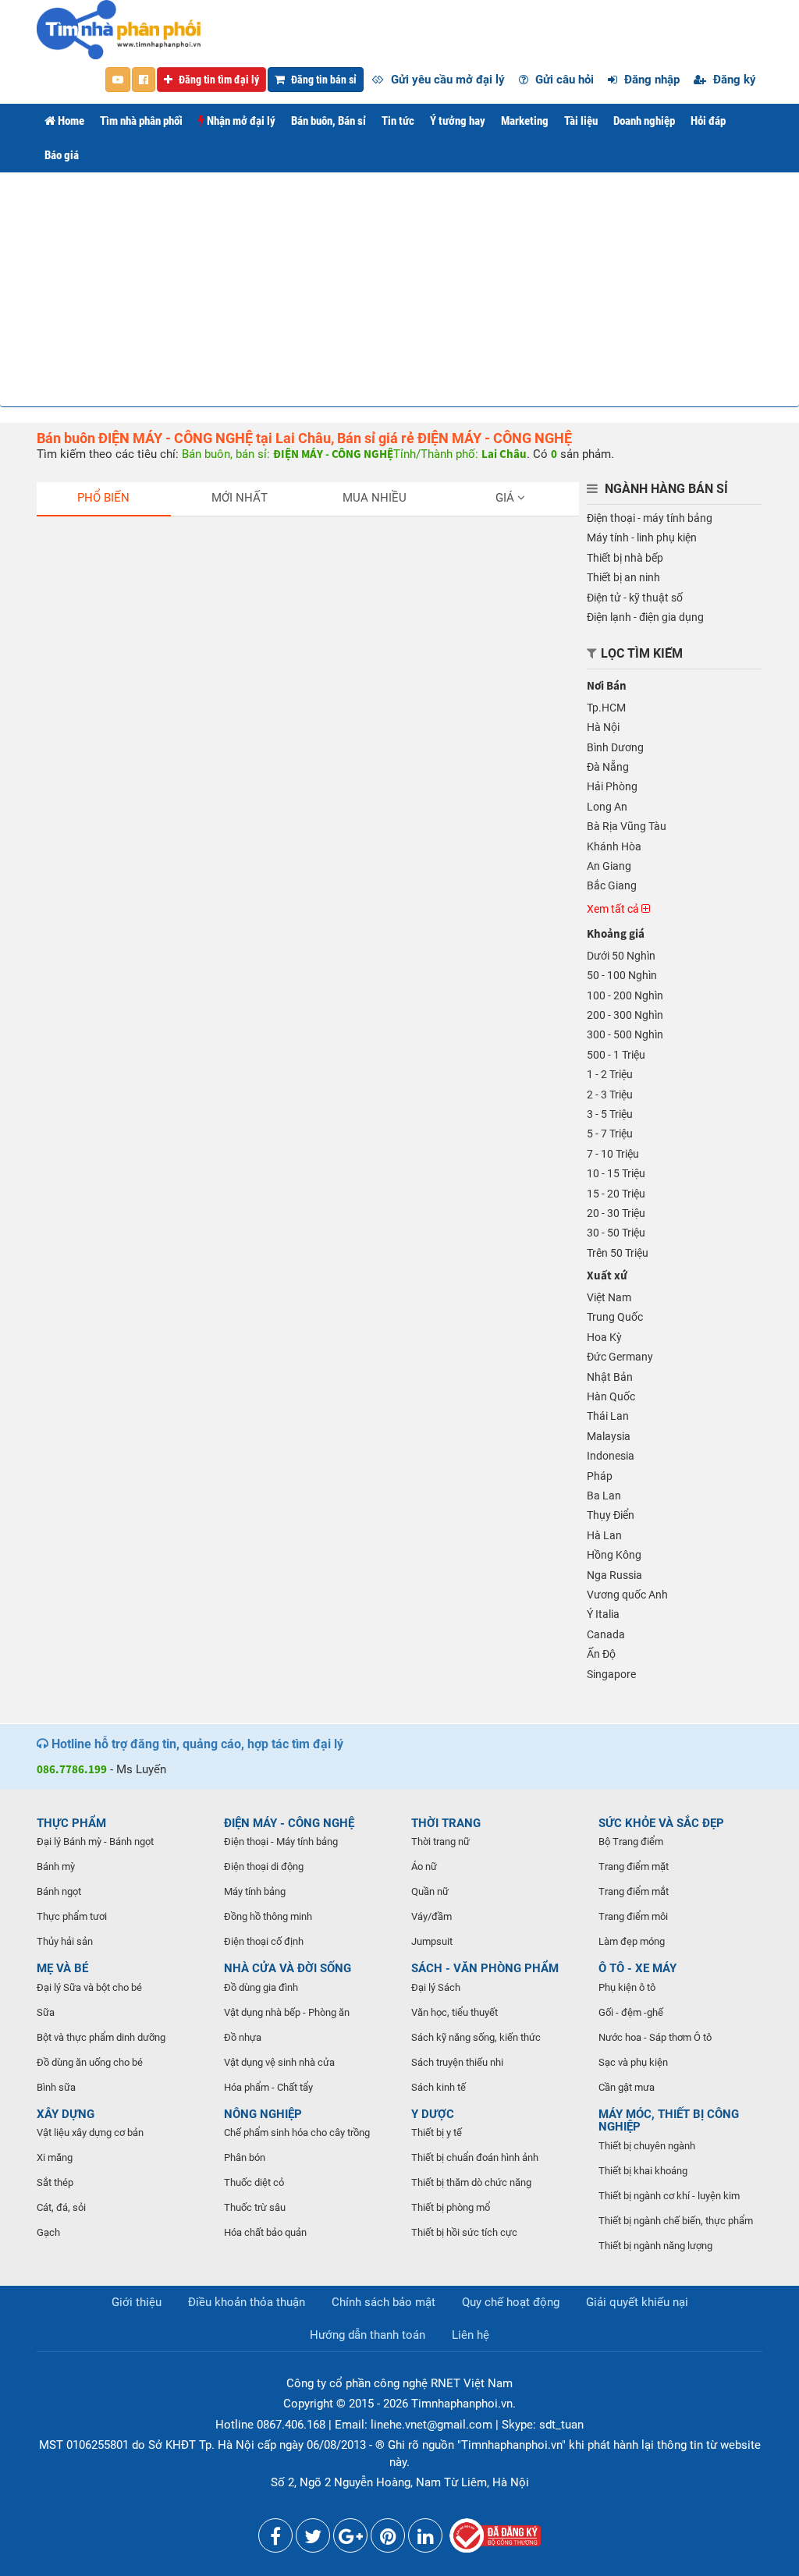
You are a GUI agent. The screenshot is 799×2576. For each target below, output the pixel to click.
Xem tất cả (614, 909)
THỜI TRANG (446, 1823)
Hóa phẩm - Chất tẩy (268, 2087)
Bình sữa (56, 2087)
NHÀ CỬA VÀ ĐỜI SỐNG (288, 1968)
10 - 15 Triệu (616, 1173)
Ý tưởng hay (458, 121)
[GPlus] (350, 2539)
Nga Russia (614, 1575)
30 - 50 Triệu (616, 1233)
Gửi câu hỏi (563, 80)
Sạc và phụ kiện (633, 2062)
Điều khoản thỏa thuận (247, 2302)
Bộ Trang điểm (631, 1842)
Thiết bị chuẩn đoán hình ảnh (475, 2157)
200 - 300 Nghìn (625, 1015)
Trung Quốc (615, 1317)
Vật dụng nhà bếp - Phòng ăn (287, 2012)
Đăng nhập (650, 80)
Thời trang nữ (440, 1842)
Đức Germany (620, 1357)
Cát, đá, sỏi (61, 2207)
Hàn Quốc (611, 1396)
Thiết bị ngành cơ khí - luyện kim (669, 2196)
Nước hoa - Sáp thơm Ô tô (655, 2037)
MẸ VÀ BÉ (62, 1968)
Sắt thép (55, 2182)
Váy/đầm (431, 1916)
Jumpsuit (432, 1941)
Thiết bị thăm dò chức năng (471, 2182)
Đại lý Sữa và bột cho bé (89, 1987)
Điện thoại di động (264, 1866)
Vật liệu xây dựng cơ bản (90, 2132)
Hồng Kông (614, 1555)
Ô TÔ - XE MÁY (637, 1968)
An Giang (609, 866)
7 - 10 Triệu (613, 1154)
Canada (606, 1634)
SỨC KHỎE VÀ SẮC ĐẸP (661, 1823)
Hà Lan (604, 1535)
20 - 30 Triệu (616, 1213)
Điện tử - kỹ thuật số (635, 598)
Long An (607, 807)
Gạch (48, 2232)
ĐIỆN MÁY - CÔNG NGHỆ (289, 1823)
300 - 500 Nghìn (625, 1034)
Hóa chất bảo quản (265, 2232)
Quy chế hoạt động (511, 2302)
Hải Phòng (612, 786)
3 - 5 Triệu (610, 1114)
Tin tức (398, 121)
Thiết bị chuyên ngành (647, 2146)
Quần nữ (430, 1891)
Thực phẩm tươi (72, 1916)
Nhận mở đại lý (240, 121)
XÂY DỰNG (66, 2114)
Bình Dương (615, 747)
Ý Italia (603, 1614)
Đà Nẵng (608, 767)
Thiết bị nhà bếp (625, 558)
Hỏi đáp (708, 121)
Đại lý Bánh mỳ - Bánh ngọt (95, 1842)
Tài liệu (581, 121)
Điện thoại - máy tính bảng (650, 518)
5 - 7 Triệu (610, 1134)
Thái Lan (608, 1416)
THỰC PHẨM (71, 1823)
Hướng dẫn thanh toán (368, 2335)
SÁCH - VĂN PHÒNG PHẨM (485, 1968)
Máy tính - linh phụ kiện (642, 538)
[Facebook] (275, 2539)
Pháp (600, 1476)
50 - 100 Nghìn (622, 975)
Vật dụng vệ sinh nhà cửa (279, 2062)
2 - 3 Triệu (610, 1095)
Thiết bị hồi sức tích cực (464, 2232)
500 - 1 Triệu (616, 1055)
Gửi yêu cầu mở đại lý (446, 80)
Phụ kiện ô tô (627, 1987)
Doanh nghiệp (644, 121)
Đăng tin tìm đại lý (218, 80)
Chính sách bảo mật (384, 2302)
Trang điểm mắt (634, 1891)
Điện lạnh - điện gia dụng (645, 617)
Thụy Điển (611, 1515)
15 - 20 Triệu (616, 1194)
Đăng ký (733, 80)
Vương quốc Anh (627, 1595)
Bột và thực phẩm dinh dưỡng (101, 2037)
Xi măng (55, 2157)
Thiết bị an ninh (623, 577)
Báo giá (62, 155)
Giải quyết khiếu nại (637, 2302)
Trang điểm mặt (634, 1866)
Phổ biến (103, 498)
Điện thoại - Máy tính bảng (281, 1842)
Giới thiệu (137, 2302)
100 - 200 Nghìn (625, 995)
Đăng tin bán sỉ (323, 80)
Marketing (525, 121)
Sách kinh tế (439, 2087)
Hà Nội (603, 727)
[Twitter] (313, 2539)
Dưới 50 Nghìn (621, 956)
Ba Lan (604, 1496)
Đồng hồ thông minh (268, 1916)
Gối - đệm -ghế (631, 2012)
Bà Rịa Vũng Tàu (627, 826)
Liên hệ (471, 2335)
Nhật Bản (610, 1377)
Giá (506, 498)
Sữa (46, 2012)
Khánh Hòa (614, 846)
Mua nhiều (375, 498)
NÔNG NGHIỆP (263, 2114)
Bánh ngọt (59, 1891)
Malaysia (609, 1436)
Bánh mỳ (56, 1866)
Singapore (611, 1674)
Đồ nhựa (243, 2037)
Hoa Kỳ (604, 1337)
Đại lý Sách (436, 1987)
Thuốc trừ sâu (255, 2207)
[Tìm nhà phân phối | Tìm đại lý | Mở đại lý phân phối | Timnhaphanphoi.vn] (119, 29)
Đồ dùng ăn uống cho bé (90, 2062)
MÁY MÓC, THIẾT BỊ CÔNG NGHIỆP (669, 2121)
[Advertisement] (399, 289)
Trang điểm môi (633, 1916)
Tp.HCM (606, 708)
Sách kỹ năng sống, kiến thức (476, 2037)
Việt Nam (609, 1297)
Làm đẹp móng (632, 1941)
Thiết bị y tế (437, 2132)
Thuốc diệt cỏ (254, 2182)
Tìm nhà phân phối (141, 121)
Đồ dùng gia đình (261, 1987)
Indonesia (611, 1456)
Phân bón (245, 2157)
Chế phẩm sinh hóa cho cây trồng (297, 2132)
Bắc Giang (612, 885)
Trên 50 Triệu (618, 1253)
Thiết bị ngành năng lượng (655, 2246)
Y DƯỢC (433, 2114)
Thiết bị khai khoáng (643, 2171)
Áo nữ (424, 1866)
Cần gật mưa (627, 2087)
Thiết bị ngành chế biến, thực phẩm (676, 2221)
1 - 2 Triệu (610, 1074)
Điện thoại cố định (264, 1941)
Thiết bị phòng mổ (451, 2207)
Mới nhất (240, 498)
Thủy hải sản (65, 1941)
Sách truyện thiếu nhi (457, 2062)
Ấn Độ (601, 1654)
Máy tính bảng (255, 1891)
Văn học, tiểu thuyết (455, 2012)
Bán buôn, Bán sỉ (328, 121)
